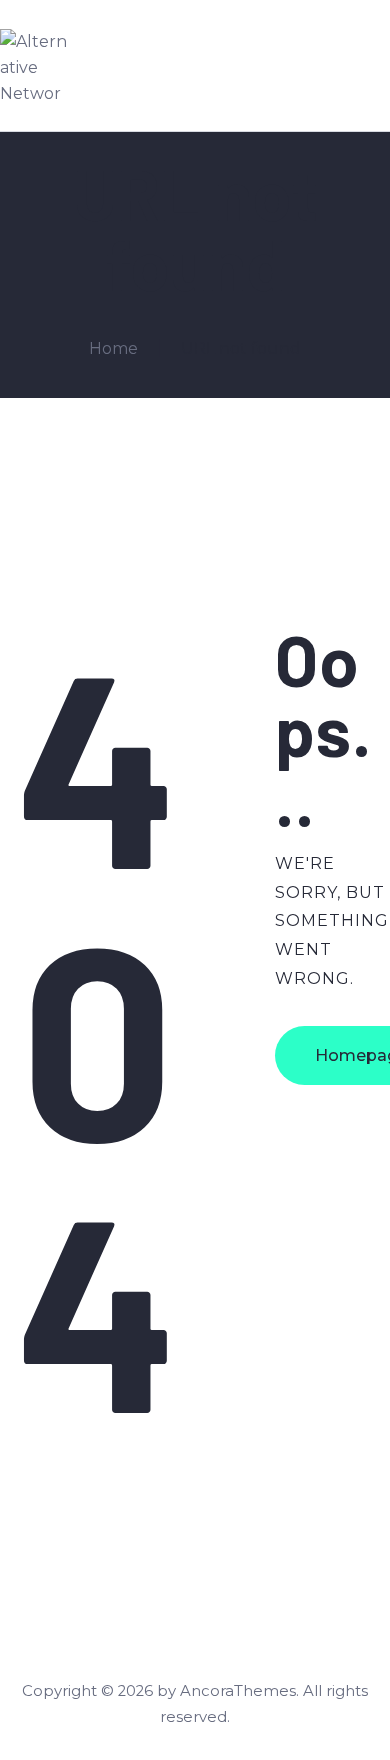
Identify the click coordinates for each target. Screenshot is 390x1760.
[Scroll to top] (338, 1710)
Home (113, 348)
